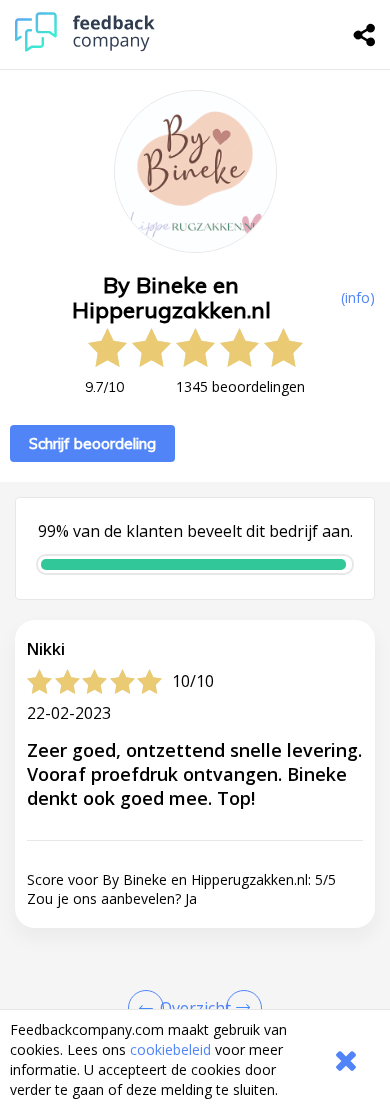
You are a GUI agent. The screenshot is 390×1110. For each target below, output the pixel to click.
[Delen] (365, 35)
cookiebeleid (170, 1049)
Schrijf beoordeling (92, 443)
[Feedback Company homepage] (85, 46)
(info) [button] (358, 297)
